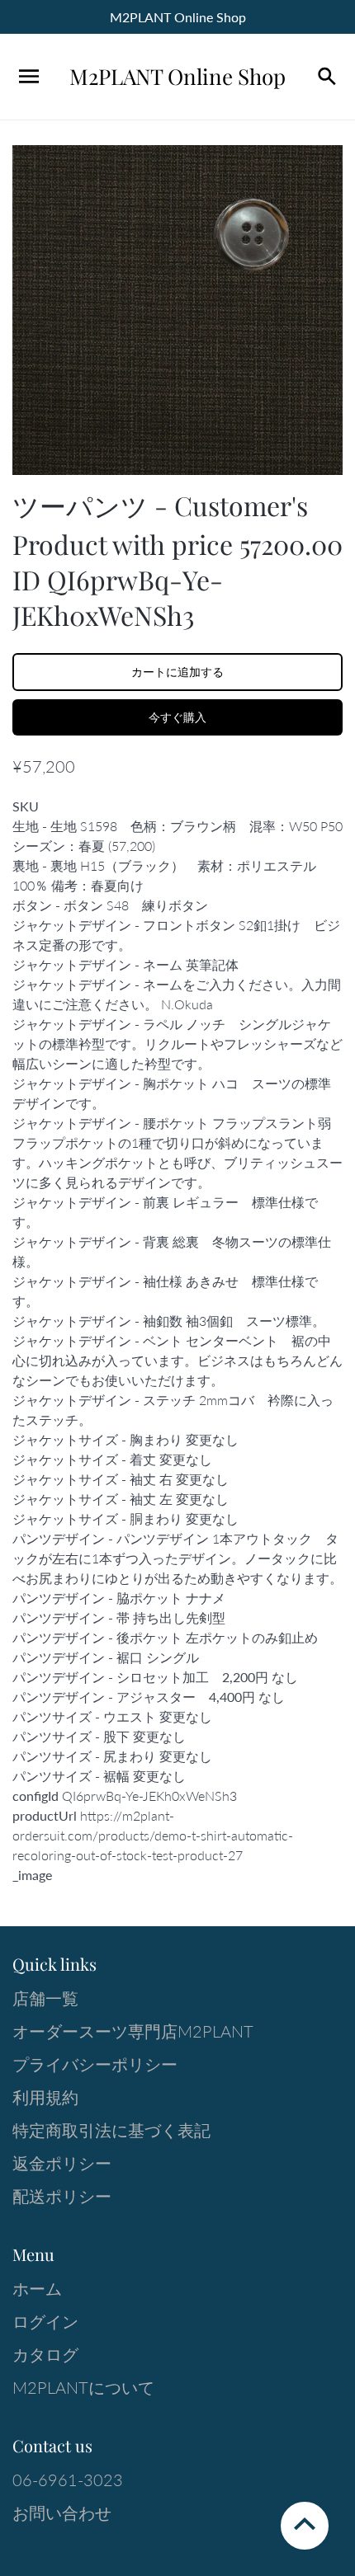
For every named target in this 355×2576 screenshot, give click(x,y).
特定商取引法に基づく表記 (111, 2130)
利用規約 (45, 2097)
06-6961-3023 (68, 2480)
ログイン (45, 2321)
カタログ (45, 2354)
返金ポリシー (62, 2163)
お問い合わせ (62, 2513)
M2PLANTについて (83, 2387)
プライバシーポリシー (95, 2064)
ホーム (37, 2288)
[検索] (326, 77)
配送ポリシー (62, 2196)
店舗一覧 (45, 1998)
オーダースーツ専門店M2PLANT (133, 2031)
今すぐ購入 (177, 717)
